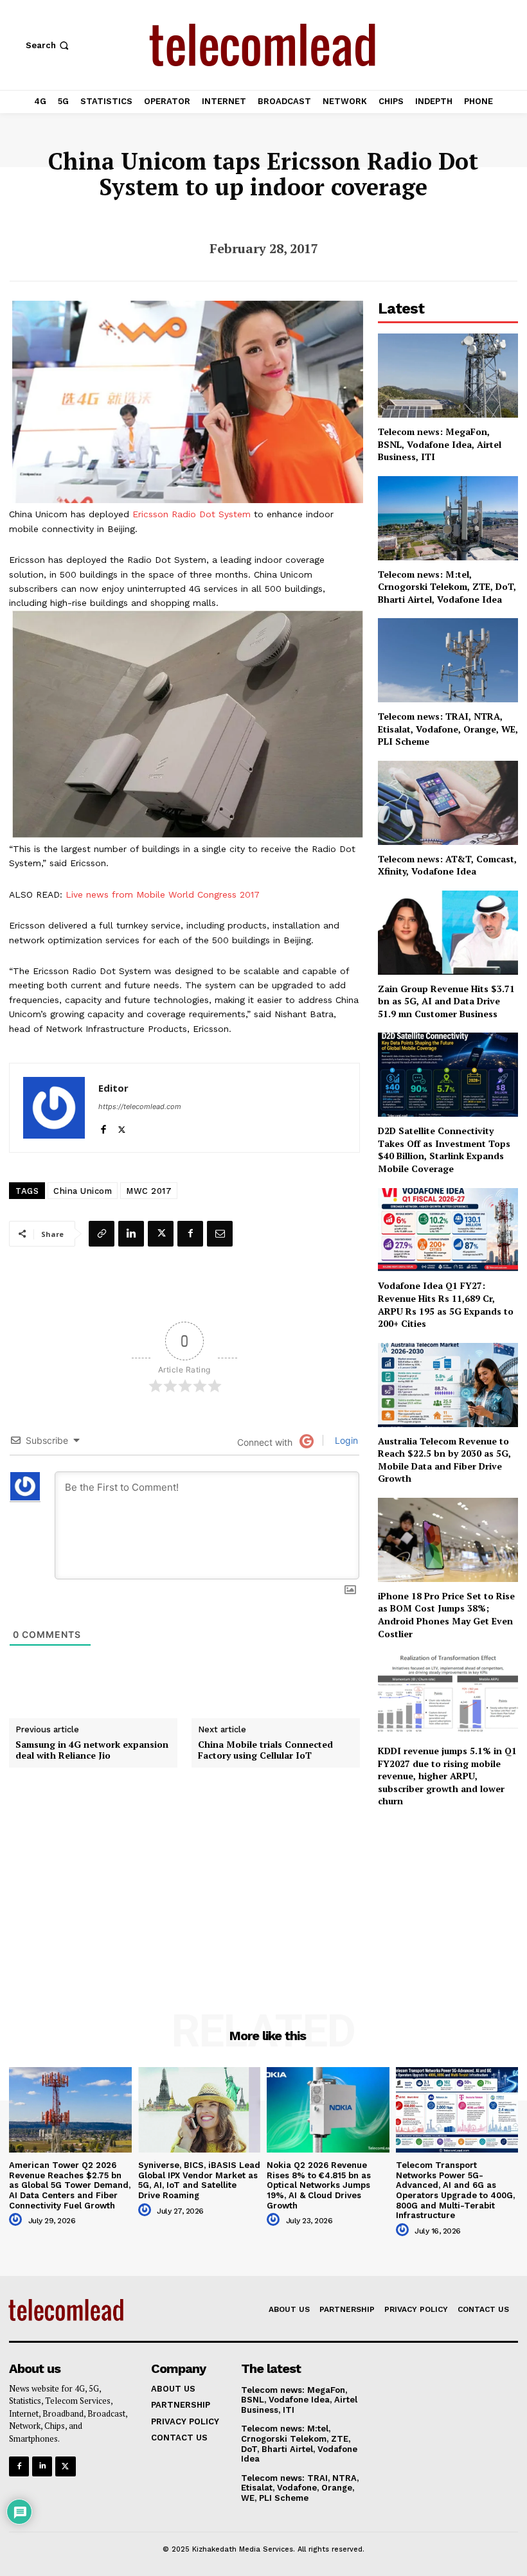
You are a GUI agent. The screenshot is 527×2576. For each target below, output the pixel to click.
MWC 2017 (149, 1191)
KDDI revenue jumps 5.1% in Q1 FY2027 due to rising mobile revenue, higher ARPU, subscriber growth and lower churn (447, 1776)
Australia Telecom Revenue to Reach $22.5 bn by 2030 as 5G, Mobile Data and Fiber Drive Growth (444, 1460)
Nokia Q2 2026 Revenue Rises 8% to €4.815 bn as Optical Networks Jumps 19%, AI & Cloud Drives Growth (319, 2185)
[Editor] (54, 1108)
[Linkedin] (131, 1234)
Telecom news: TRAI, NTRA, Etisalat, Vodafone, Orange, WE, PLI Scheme (448, 729)
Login (345, 1440)
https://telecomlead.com (140, 1106)
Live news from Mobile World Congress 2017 (163, 894)
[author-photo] (17, 2220)
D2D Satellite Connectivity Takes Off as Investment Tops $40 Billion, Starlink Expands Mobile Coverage (444, 1150)
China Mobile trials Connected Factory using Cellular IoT (265, 1750)
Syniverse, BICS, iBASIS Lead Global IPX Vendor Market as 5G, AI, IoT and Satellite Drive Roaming (199, 2180)
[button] (49, 45)
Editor (113, 1088)
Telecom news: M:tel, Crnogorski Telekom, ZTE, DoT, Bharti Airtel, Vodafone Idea (447, 587)
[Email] (220, 1234)
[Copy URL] (102, 1234)
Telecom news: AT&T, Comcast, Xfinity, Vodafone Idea (447, 865)
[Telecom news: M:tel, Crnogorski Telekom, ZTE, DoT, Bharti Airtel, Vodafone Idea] (448, 518)
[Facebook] (103, 1127)
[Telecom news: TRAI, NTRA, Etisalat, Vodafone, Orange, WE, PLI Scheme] (448, 660)
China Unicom (83, 1191)
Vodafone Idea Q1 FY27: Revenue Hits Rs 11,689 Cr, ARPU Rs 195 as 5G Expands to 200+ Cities (446, 1304)
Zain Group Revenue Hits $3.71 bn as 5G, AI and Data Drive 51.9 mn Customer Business (446, 1001)
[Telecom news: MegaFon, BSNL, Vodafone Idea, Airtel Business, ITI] (448, 376)
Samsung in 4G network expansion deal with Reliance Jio (92, 1750)
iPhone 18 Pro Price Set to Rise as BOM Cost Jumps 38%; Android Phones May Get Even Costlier (446, 1615)
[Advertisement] (448, 1892)
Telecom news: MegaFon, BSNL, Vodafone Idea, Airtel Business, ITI (440, 444)
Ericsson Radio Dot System (192, 514)
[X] (122, 1127)
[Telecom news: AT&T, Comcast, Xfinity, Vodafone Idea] (448, 803)
